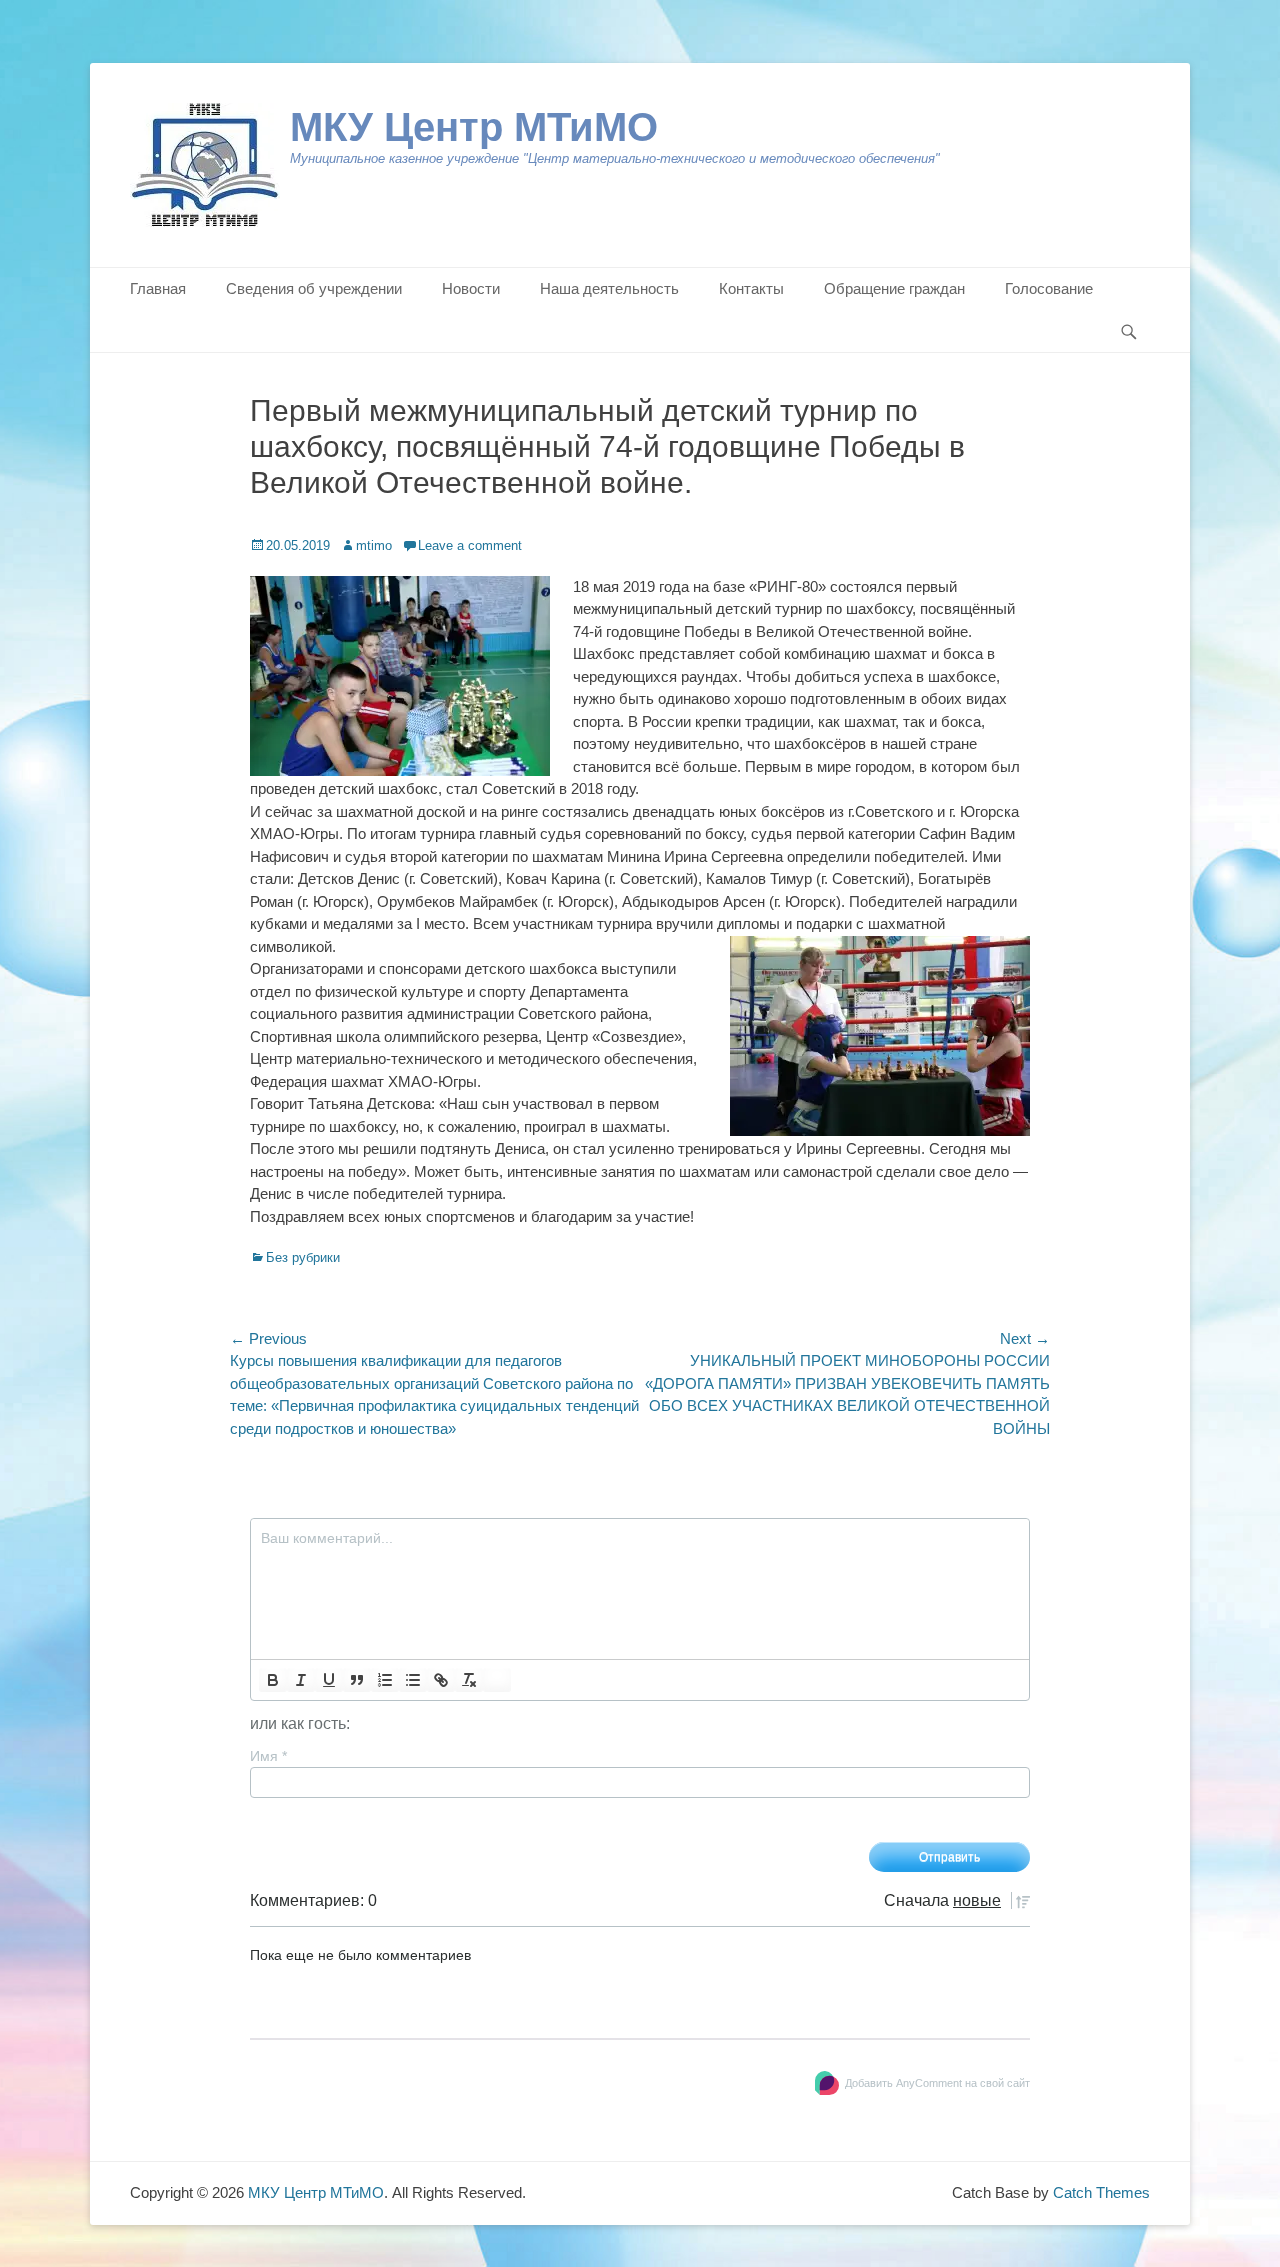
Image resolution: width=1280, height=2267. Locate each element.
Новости (471, 288)
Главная (158, 288)
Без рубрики (303, 1257)
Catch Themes (1101, 2192)
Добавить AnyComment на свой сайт (937, 2083)
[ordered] (385, 1680)
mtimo (374, 545)
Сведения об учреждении (314, 288)
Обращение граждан (894, 288)
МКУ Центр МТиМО (474, 127)
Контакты (751, 288)
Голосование (1049, 288)
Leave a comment (470, 545)
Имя (268, 1756)
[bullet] (413, 1680)
